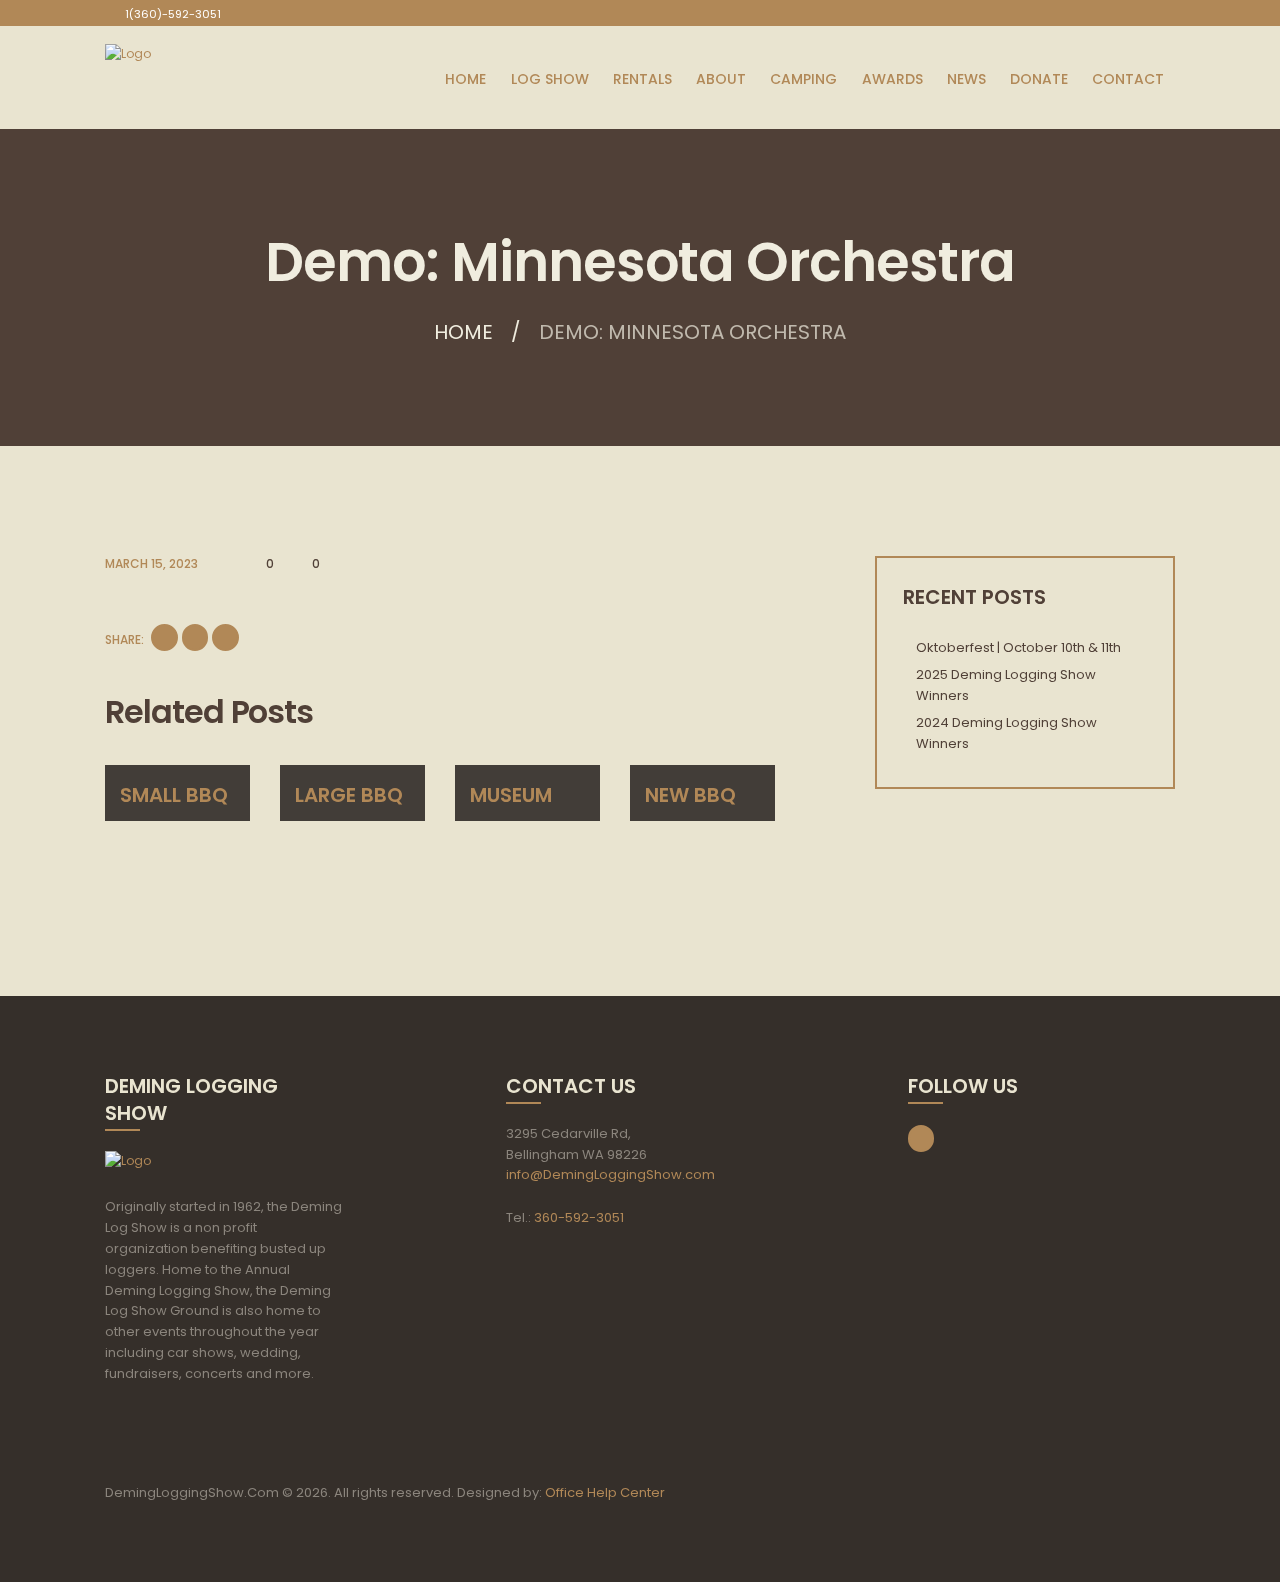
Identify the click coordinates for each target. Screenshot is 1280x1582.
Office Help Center (605, 1492)
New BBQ (690, 795)
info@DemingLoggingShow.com (610, 1174)
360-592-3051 (579, 1217)
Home (463, 332)
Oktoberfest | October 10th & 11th (1018, 647)
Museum (511, 795)
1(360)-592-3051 (173, 14)
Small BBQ (174, 795)
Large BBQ (349, 795)
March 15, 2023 (151, 563)
